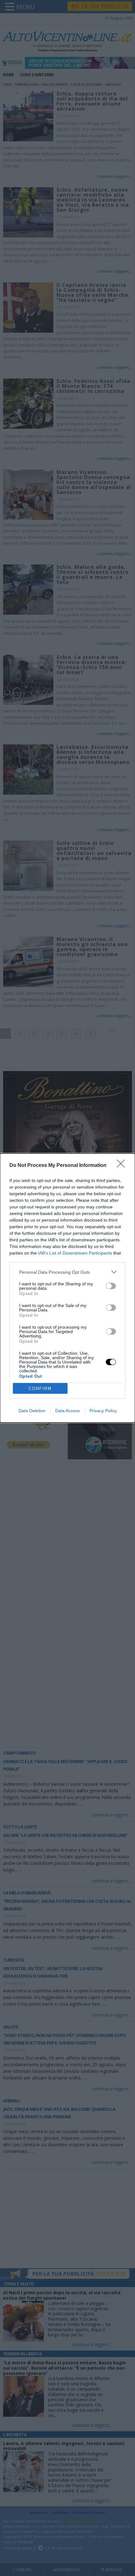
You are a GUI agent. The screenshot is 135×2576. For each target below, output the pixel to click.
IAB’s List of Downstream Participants (75, 1253)
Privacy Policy (103, 1411)
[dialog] (67, 1288)
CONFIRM (40, 1389)
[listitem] (67, 1272)
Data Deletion (32, 1411)
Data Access (67, 1411)
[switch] (111, 1286)
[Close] (123, 1166)
